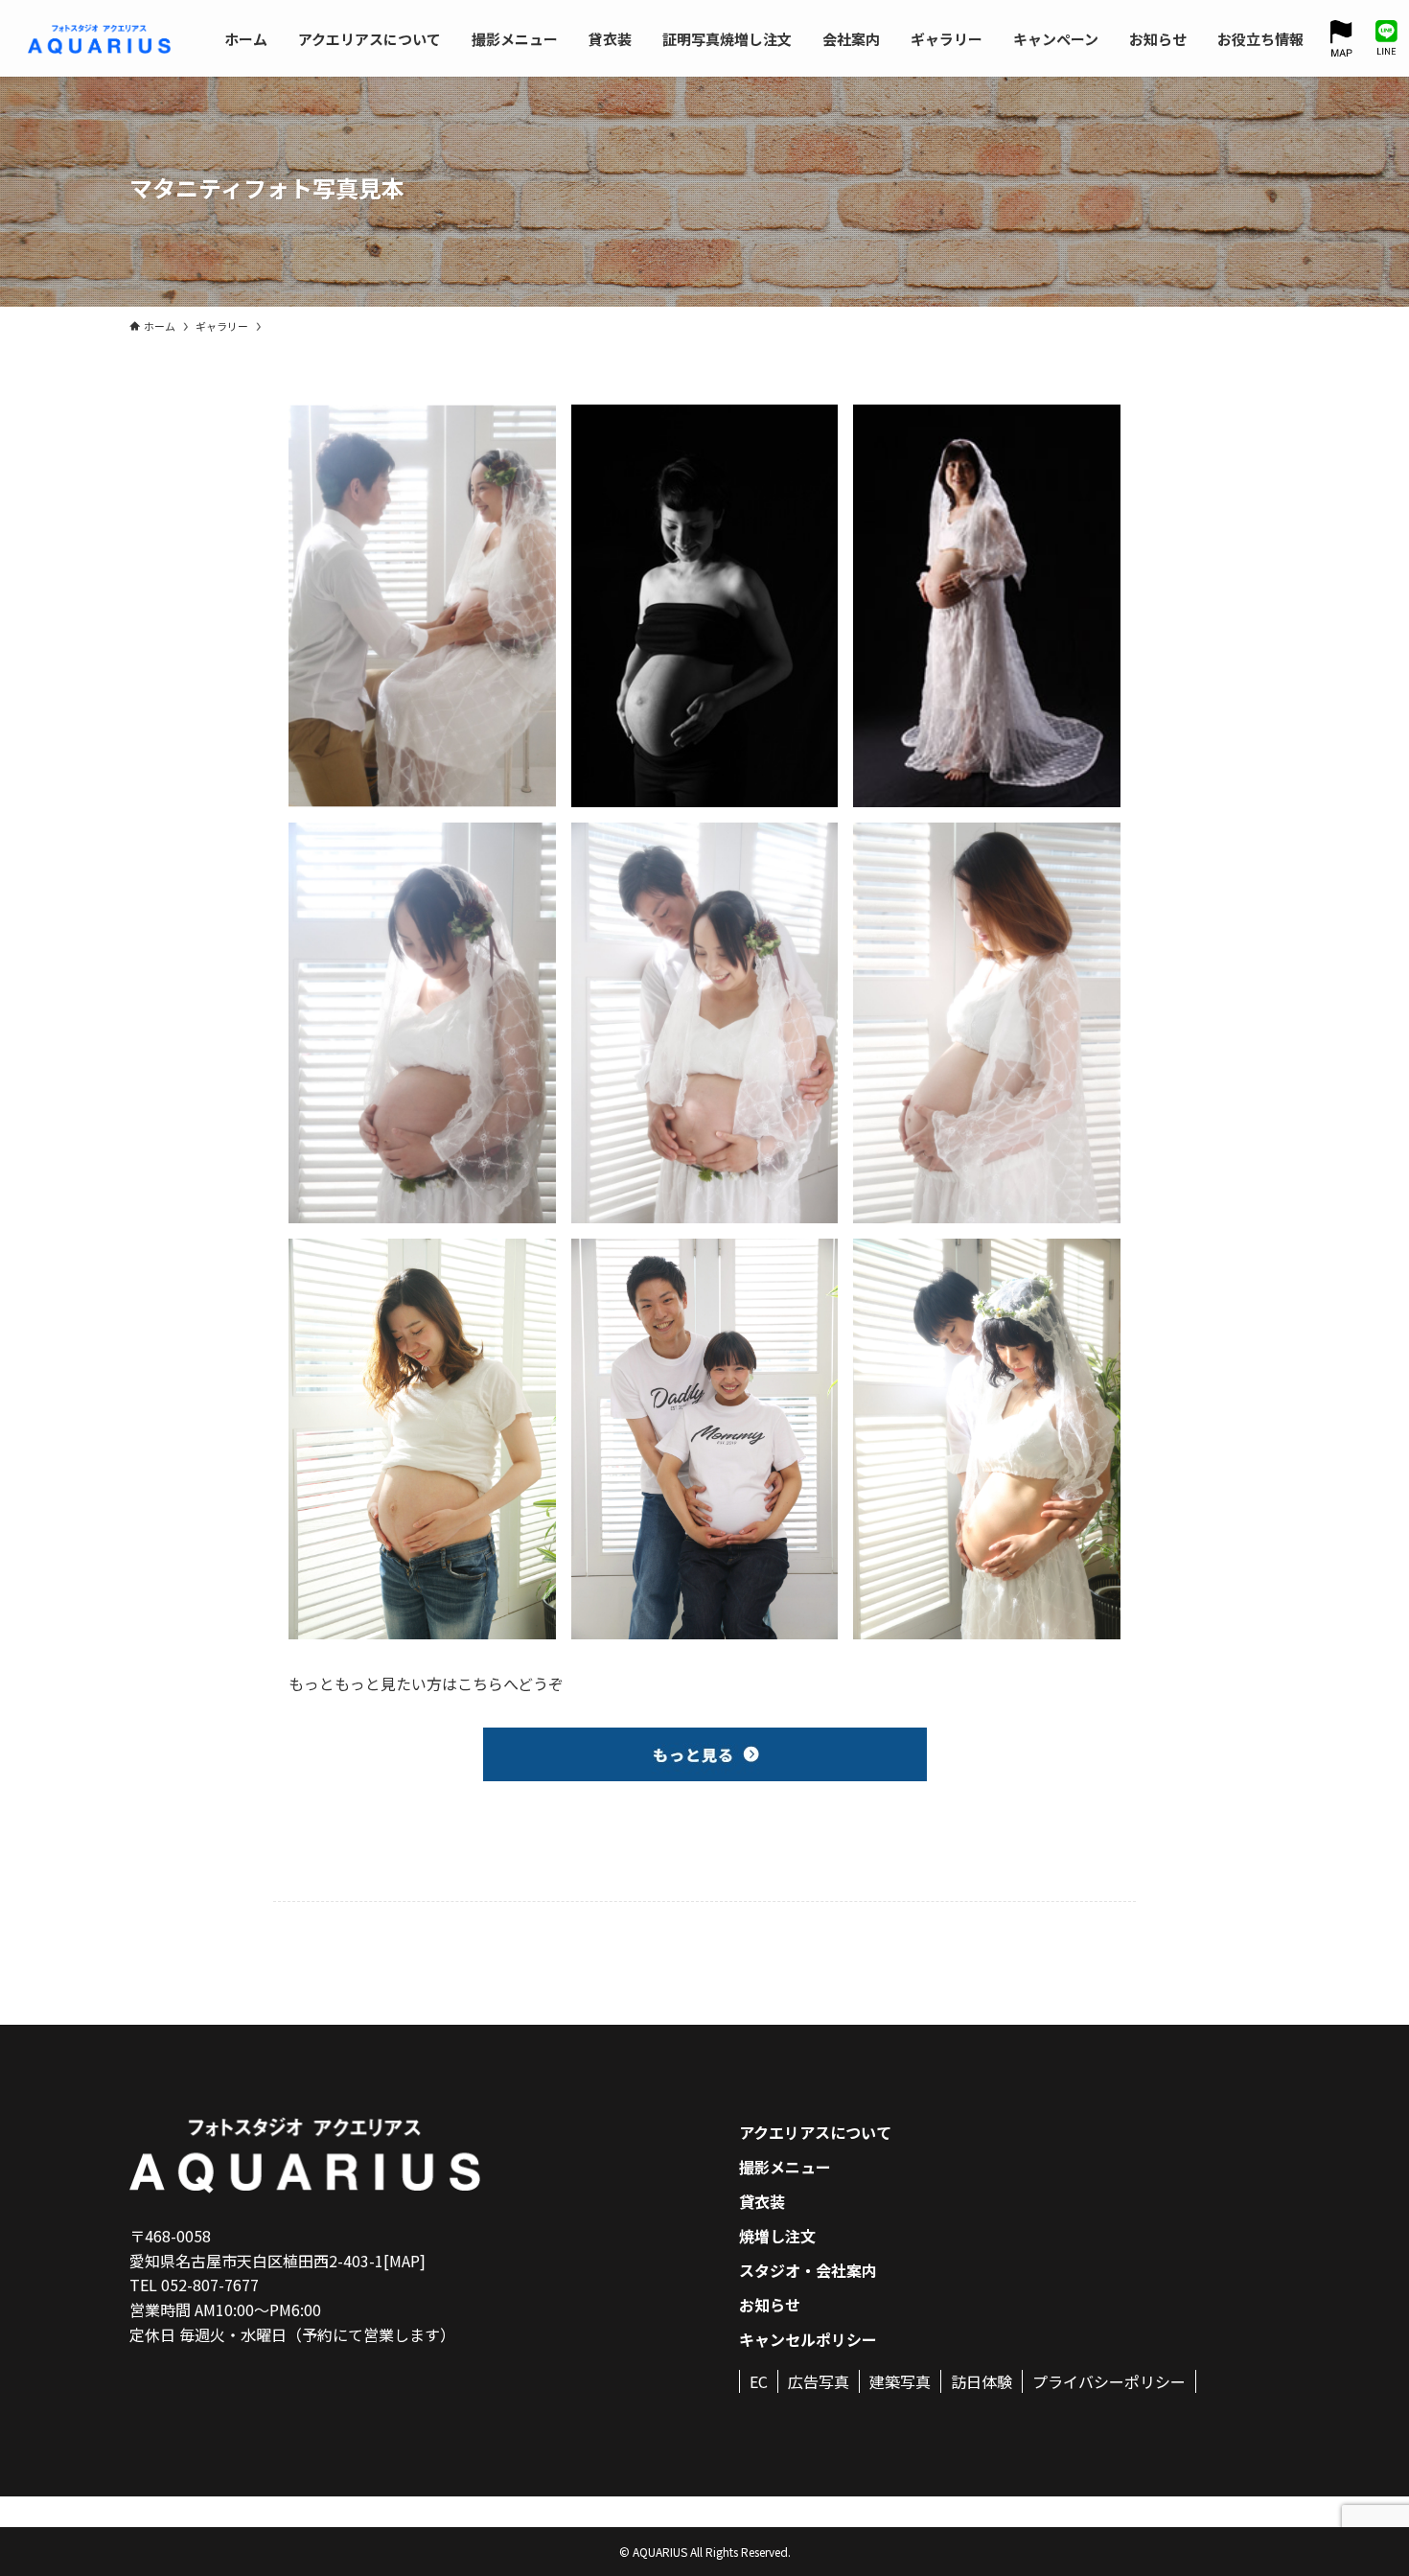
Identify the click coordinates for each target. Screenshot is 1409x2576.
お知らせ (770, 2305)
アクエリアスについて (815, 2132)
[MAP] (404, 2261)
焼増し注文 (777, 2236)
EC (759, 2381)
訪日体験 (982, 2381)
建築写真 (900, 2381)
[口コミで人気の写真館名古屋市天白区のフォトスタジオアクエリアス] (99, 39)
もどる (312, 1825)
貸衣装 (762, 2201)
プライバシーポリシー (1109, 2381)
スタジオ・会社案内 (808, 2270)
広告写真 (819, 2381)
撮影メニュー (785, 2167)
